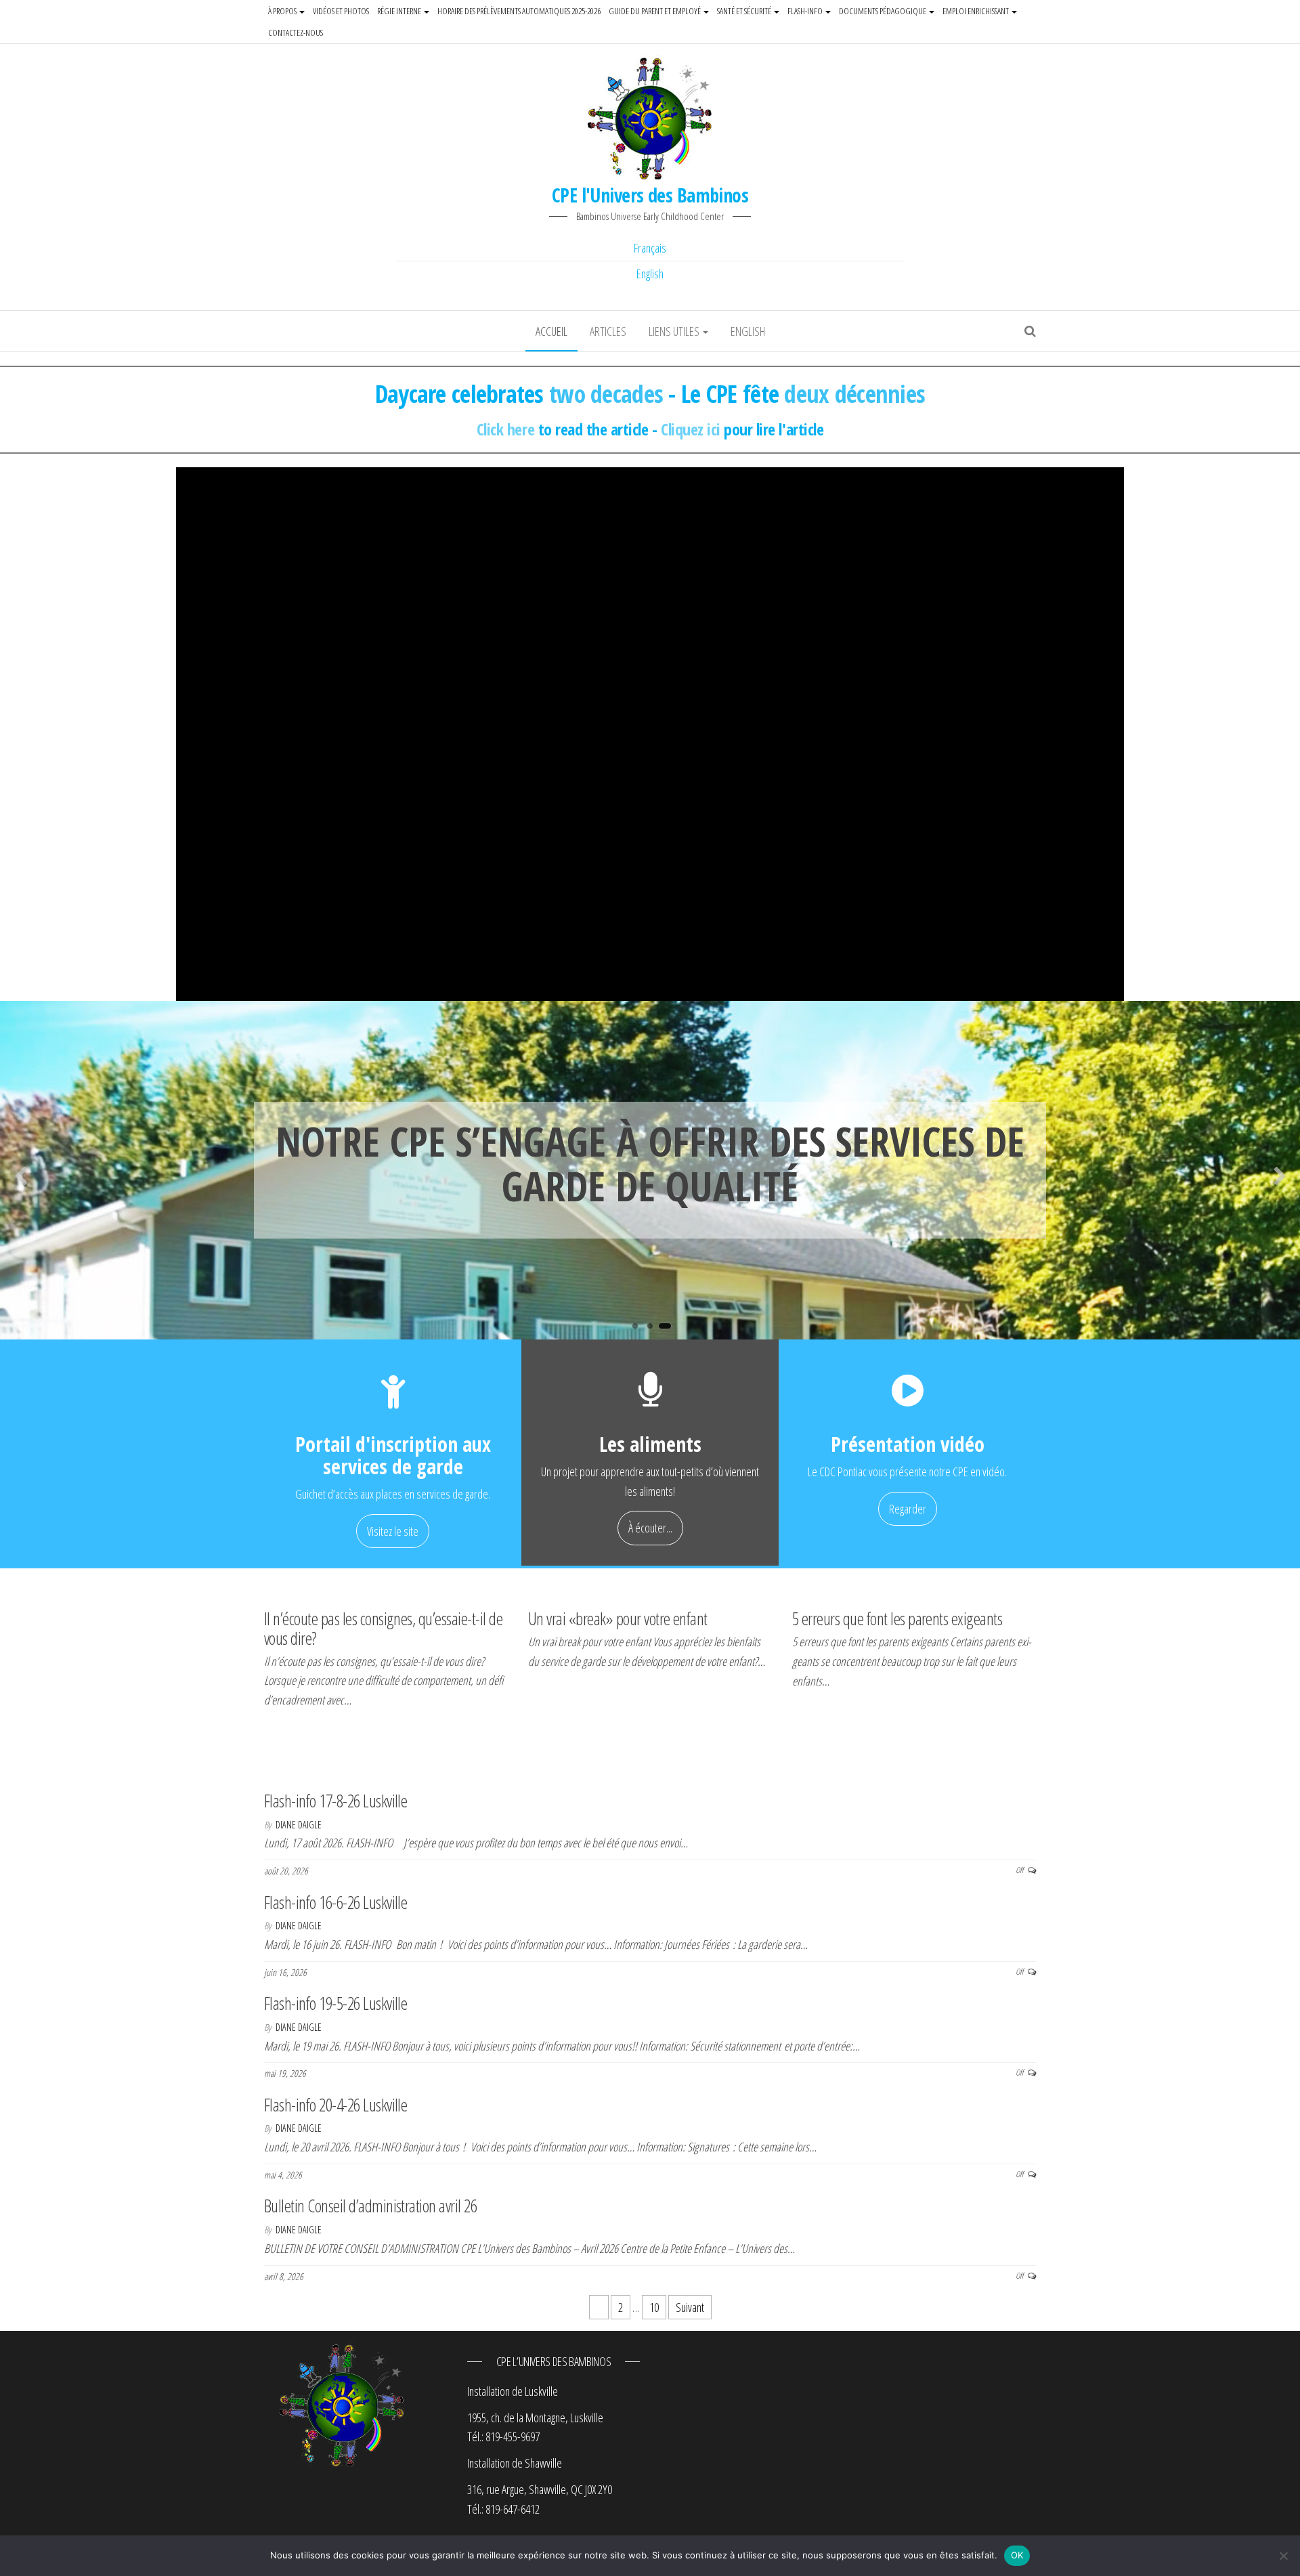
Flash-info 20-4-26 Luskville (335, 2105)
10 (654, 2307)
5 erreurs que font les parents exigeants (897, 1618)
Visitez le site (393, 1531)
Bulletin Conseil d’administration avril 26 (370, 2206)
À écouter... (650, 1528)
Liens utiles (675, 331)
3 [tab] (668, 1329)
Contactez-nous (296, 33)
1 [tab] (638, 1329)
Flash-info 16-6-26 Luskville (335, 1902)
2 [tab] (653, 1329)
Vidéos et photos (341, 11)
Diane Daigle (299, 1825)
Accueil (551, 331)
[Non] (1283, 2556)
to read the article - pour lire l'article (650, 429)
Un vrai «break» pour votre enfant (618, 1618)
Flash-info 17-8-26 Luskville (335, 1801)
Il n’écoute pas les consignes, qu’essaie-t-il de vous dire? (383, 1628)
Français (650, 248)
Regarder (908, 1509)
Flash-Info (806, 11)
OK (1017, 2555)
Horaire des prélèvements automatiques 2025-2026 (519, 11)
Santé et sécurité (745, 11)
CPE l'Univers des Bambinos (650, 195)
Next (1280, 1173)
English (650, 274)
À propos (283, 11)
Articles (608, 331)
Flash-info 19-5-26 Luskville (335, 2003)
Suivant (690, 2307)
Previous (20, 1173)
